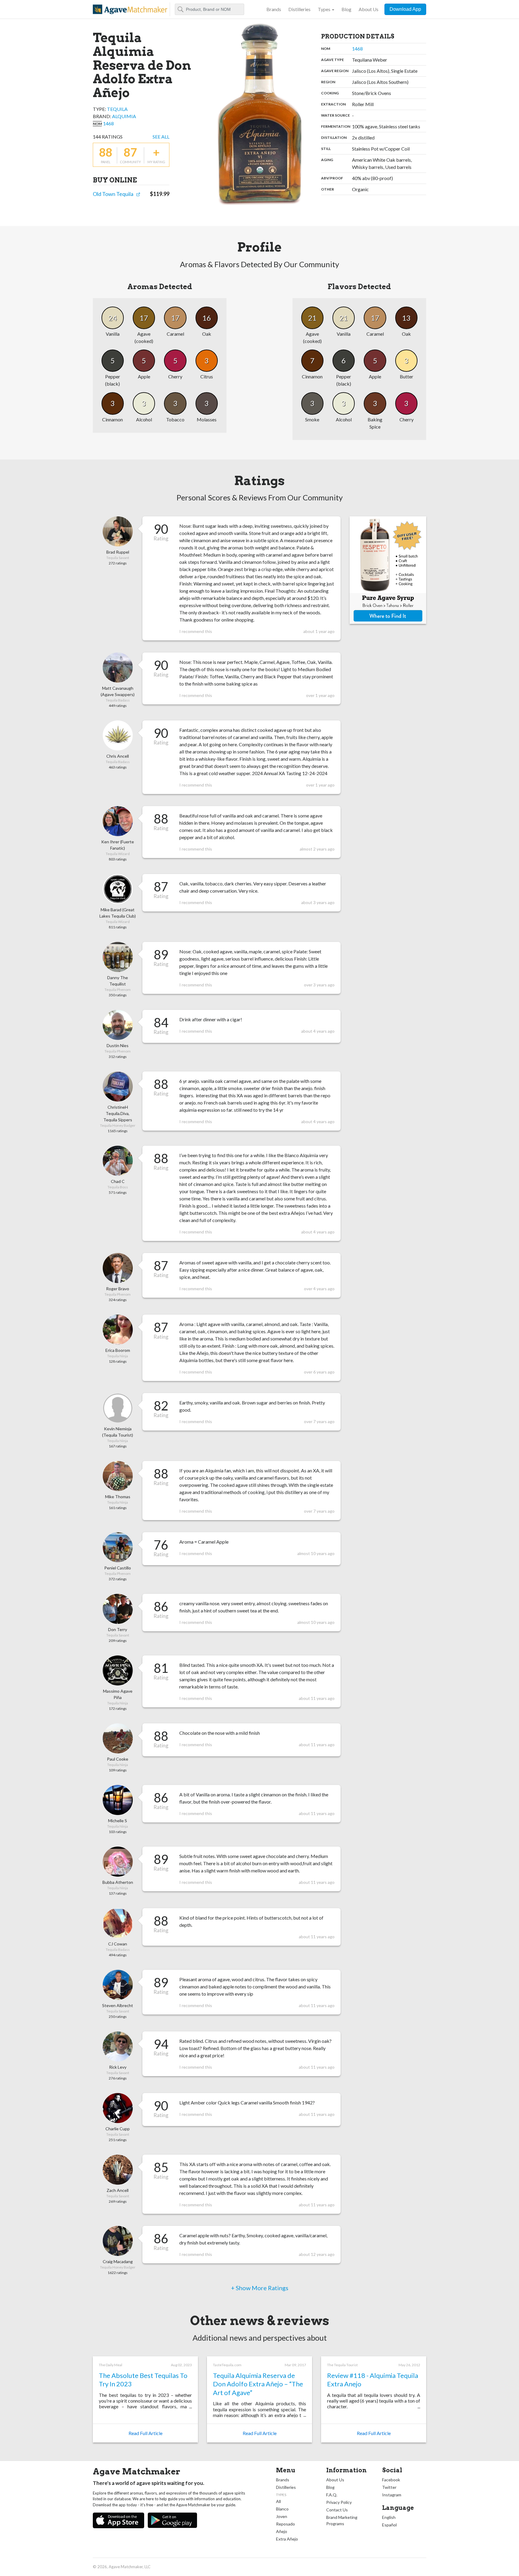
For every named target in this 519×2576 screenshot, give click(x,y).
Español (389, 2525)
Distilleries (299, 9)
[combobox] (209, 9)
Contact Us (337, 2510)
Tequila (117, 109)
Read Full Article (146, 2433)
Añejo (282, 2531)
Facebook (391, 2480)
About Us (369, 9)
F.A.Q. (332, 2495)
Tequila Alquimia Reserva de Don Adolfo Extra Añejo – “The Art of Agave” (258, 2384)
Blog (346, 9)
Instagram (392, 2495)
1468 (108, 123)
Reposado (285, 2524)
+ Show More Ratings (260, 2288)
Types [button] (324, 9)
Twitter (389, 2487)
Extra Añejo (287, 2539)
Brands (274, 9)
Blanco (282, 2509)
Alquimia (124, 116)
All (278, 2501)
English (389, 2517)
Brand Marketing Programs (342, 2520)
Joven (282, 2516)
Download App (405, 9)
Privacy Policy (339, 2502)
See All (161, 137)
